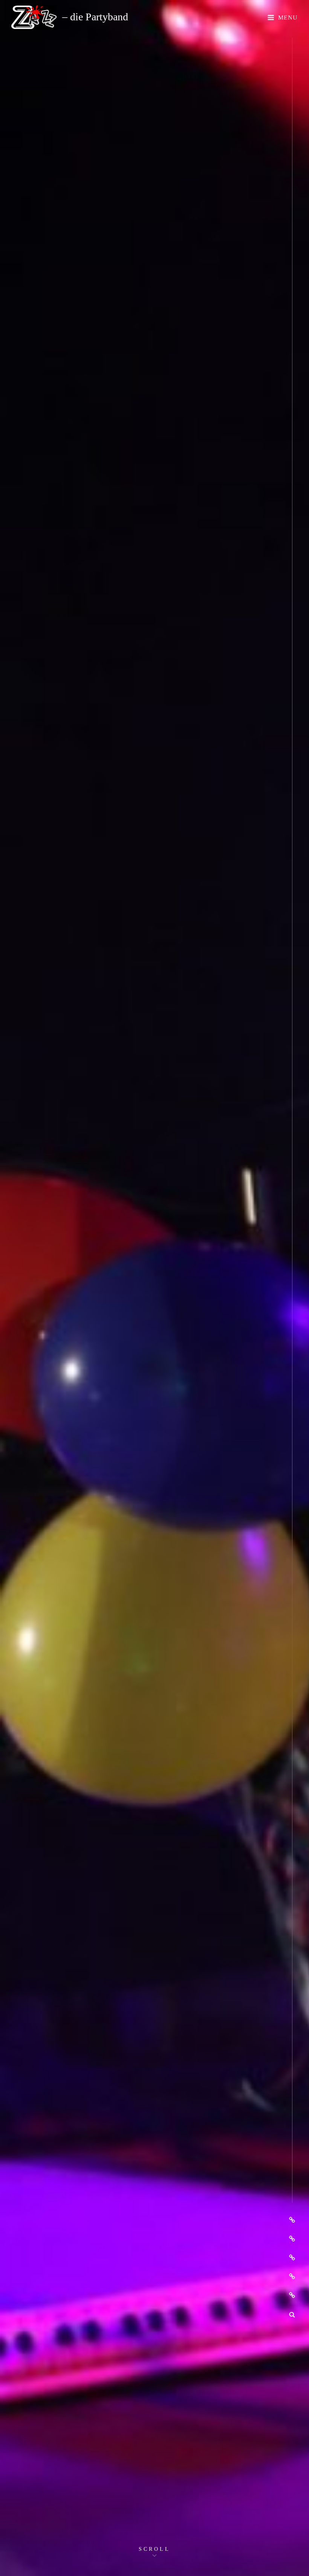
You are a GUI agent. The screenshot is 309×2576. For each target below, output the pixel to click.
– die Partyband (95, 17)
